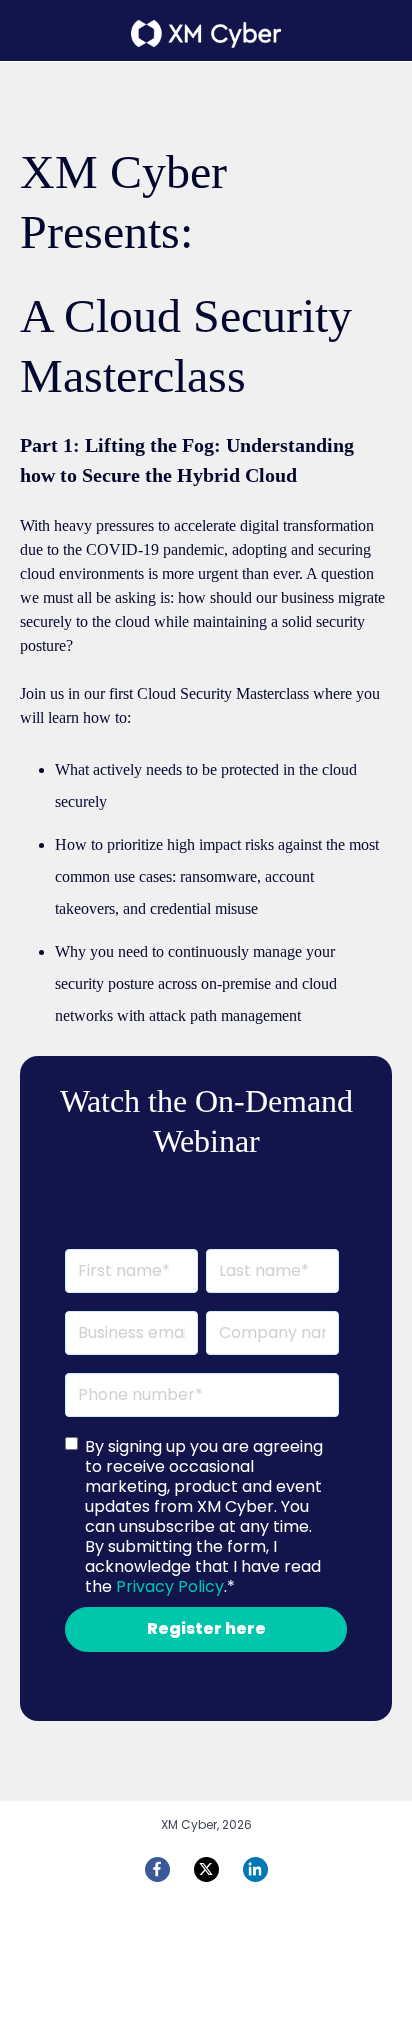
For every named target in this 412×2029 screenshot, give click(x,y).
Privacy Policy (170, 1586)
